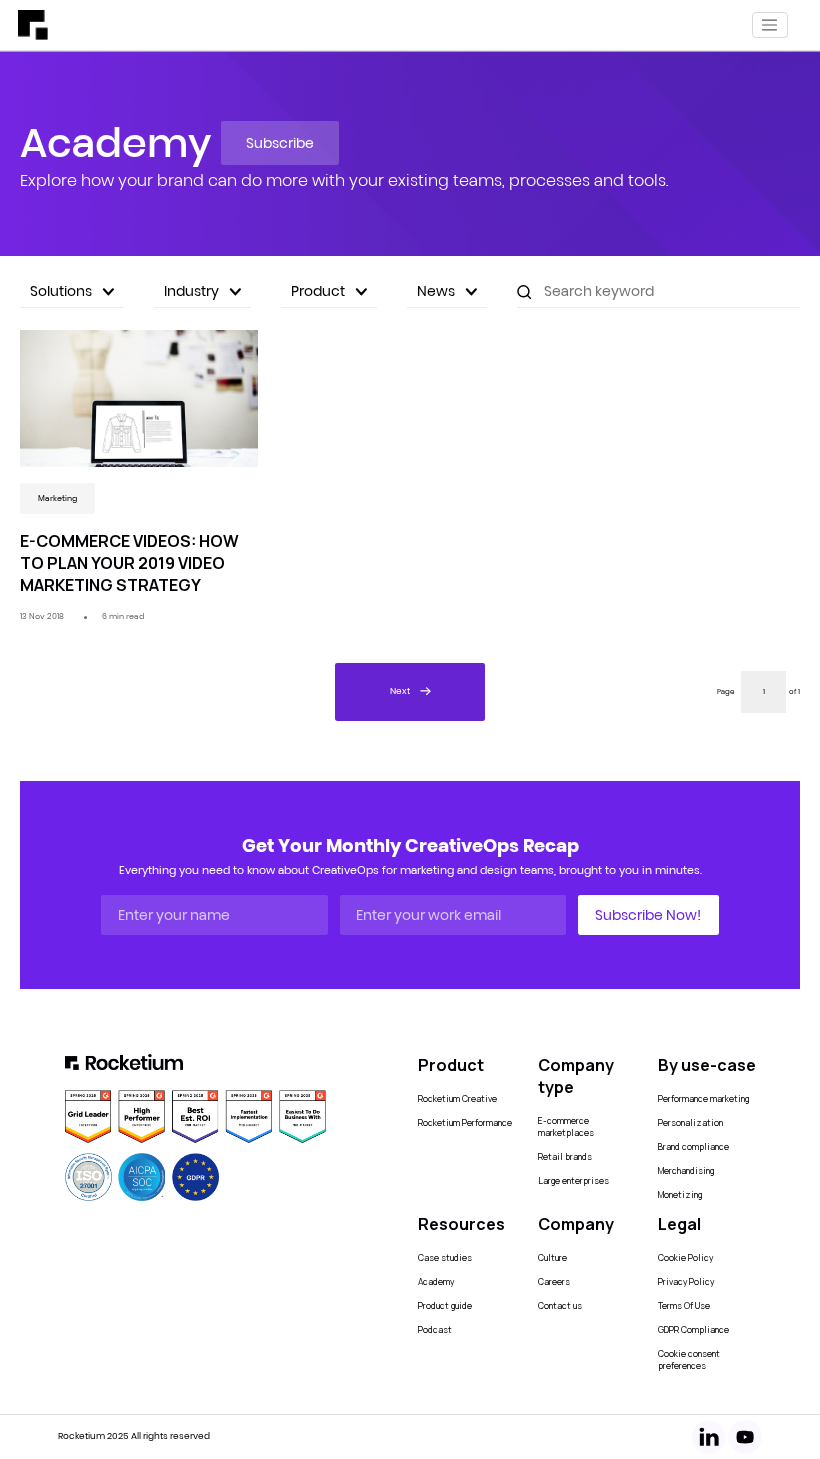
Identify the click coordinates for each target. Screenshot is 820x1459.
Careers (554, 1282)
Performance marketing (703, 1099)
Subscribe (280, 143)
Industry (191, 291)
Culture (552, 1258)
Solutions (61, 291)
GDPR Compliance (693, 1330)
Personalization (690, 1123)
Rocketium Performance (465, 1123)
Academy (436, 1282)
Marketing (57, 498)
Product (318, 291)
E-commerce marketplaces (566, 1127)
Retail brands (565, 1157)
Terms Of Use (684, 1306)
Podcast (435, 1330)
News (436, 291)
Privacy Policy (686, 1282)
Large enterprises (573, 1181)
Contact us (560, 1306)
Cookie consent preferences (689, 1360)
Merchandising (686, 1171)
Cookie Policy (685, 1258)
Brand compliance (693, 1147)
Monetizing (680, 1195)
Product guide (445, 1306)
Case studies (445, 1258)
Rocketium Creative (457, 1099)
